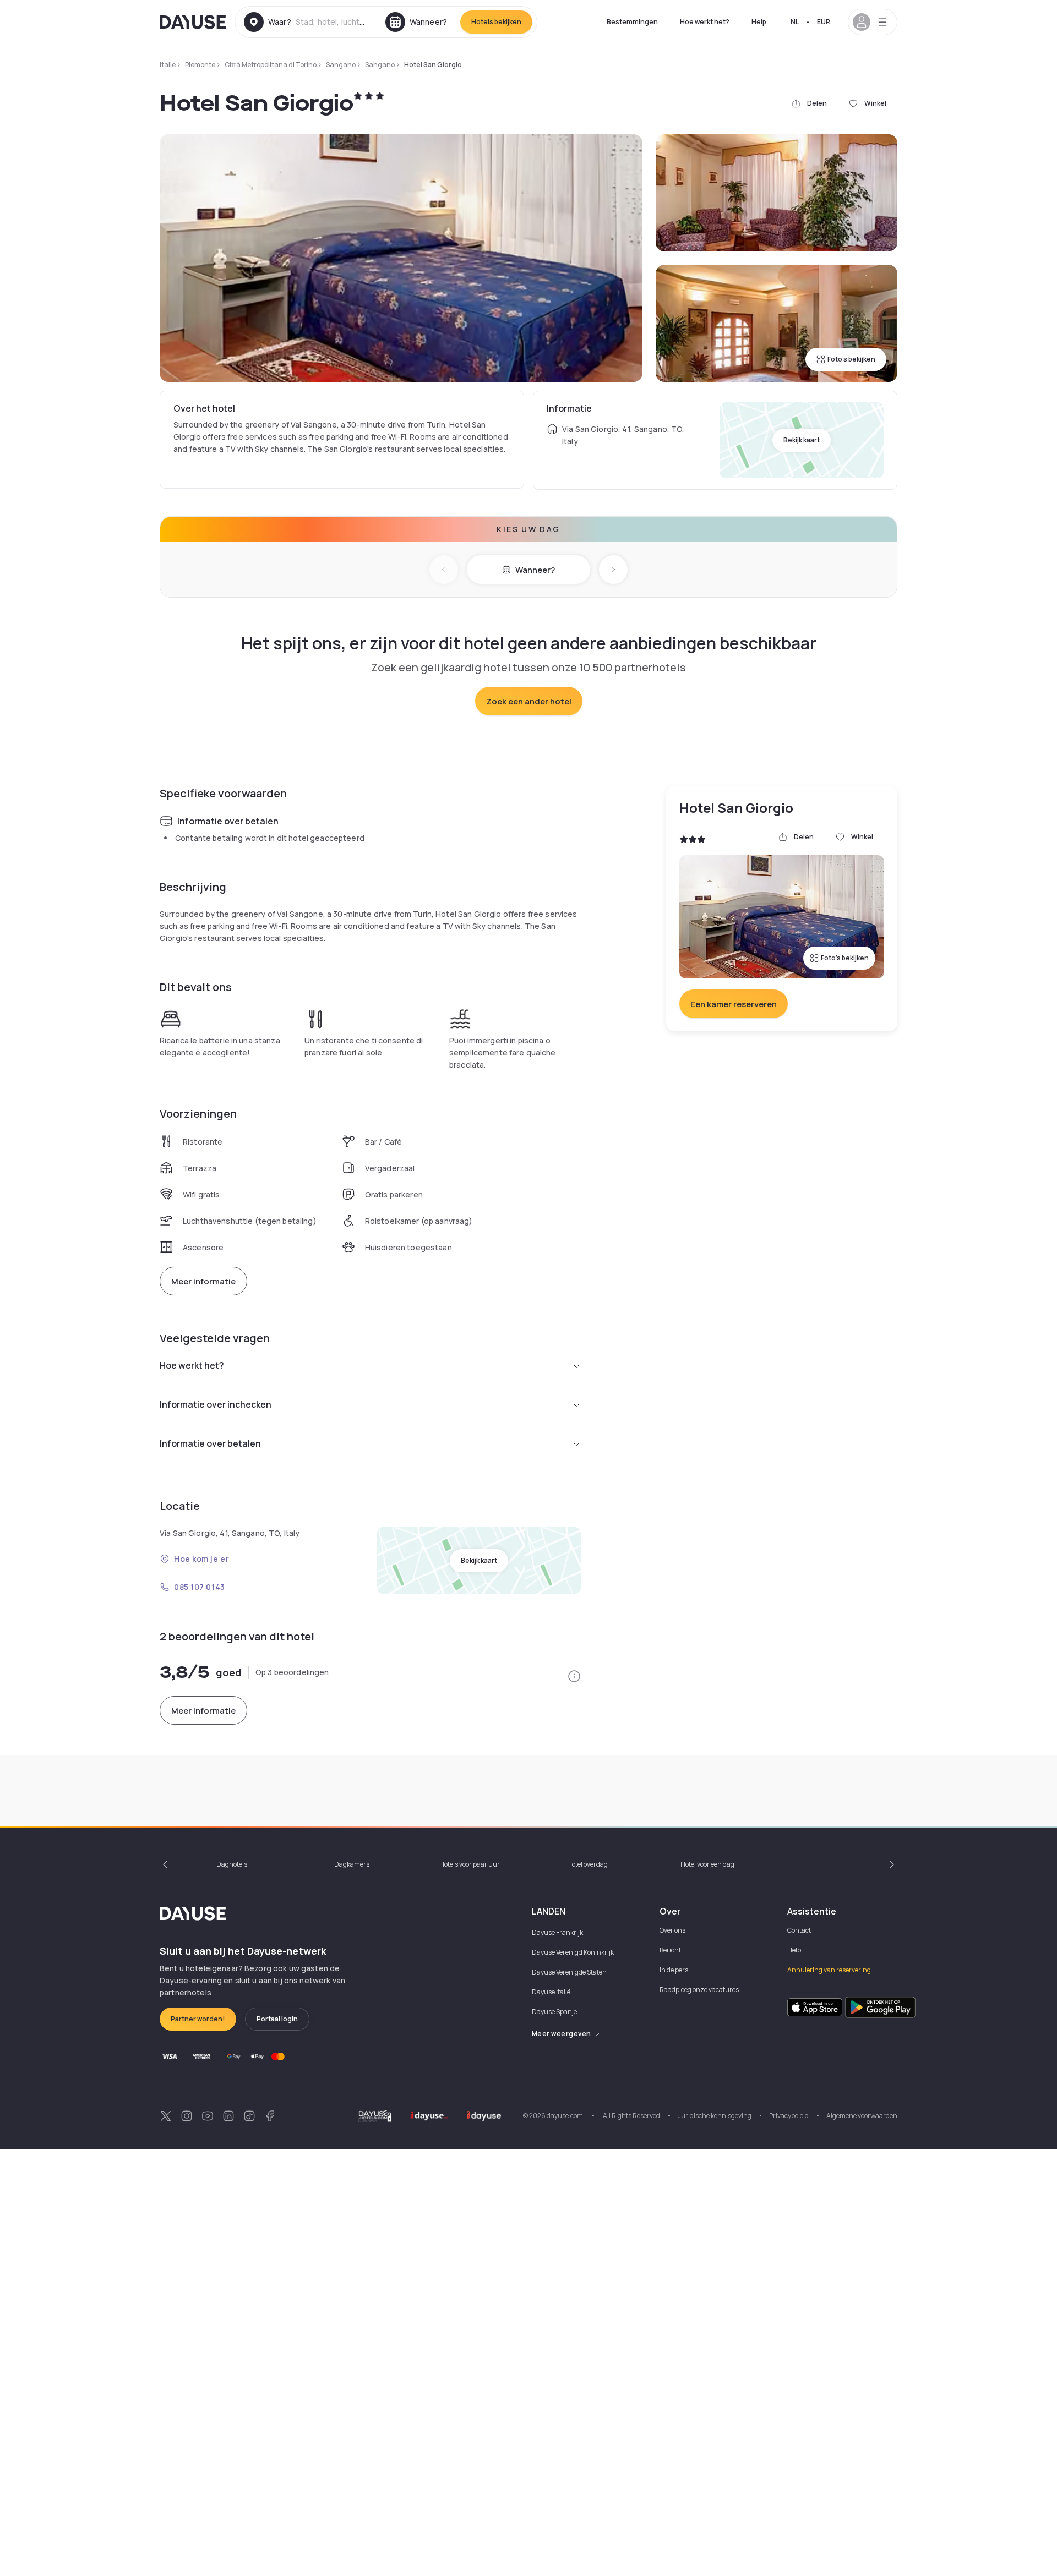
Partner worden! (198, 2019)
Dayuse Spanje (554, 2012)
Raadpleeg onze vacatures (699, 1990)
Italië (168, 65)
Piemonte (200, 65)
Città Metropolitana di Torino (271, 65)
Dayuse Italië (551, 1992)
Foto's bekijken (851, 359)
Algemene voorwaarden (862, 2116)
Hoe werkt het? (705, 22)
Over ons (672, 1930)
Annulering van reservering (829, 1970)
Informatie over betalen (210, 1443)
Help (759, 22)
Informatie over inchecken (216, 1404)
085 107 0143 (200, 1587)
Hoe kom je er (201, 1559)
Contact (799, 1930)
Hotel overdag (587, 1864)
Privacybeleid (789, 2116)
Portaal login (277, 2019)
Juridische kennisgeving (715, 2116)
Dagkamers (352, 1864)
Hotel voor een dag (707, 1864)
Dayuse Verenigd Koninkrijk (573, 1952)
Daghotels (232, 1864)
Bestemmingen (632, 22)
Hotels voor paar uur (470, 1864)
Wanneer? (535, 570)
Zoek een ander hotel (529, 701)
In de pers (674, 1970)
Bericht (670, 1950)
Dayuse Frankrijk (557, 1932)
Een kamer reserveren (734, 1004)
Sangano (341, 65)
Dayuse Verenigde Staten (569, 1972)
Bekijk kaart (802, 440)
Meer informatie (203, 1281)
